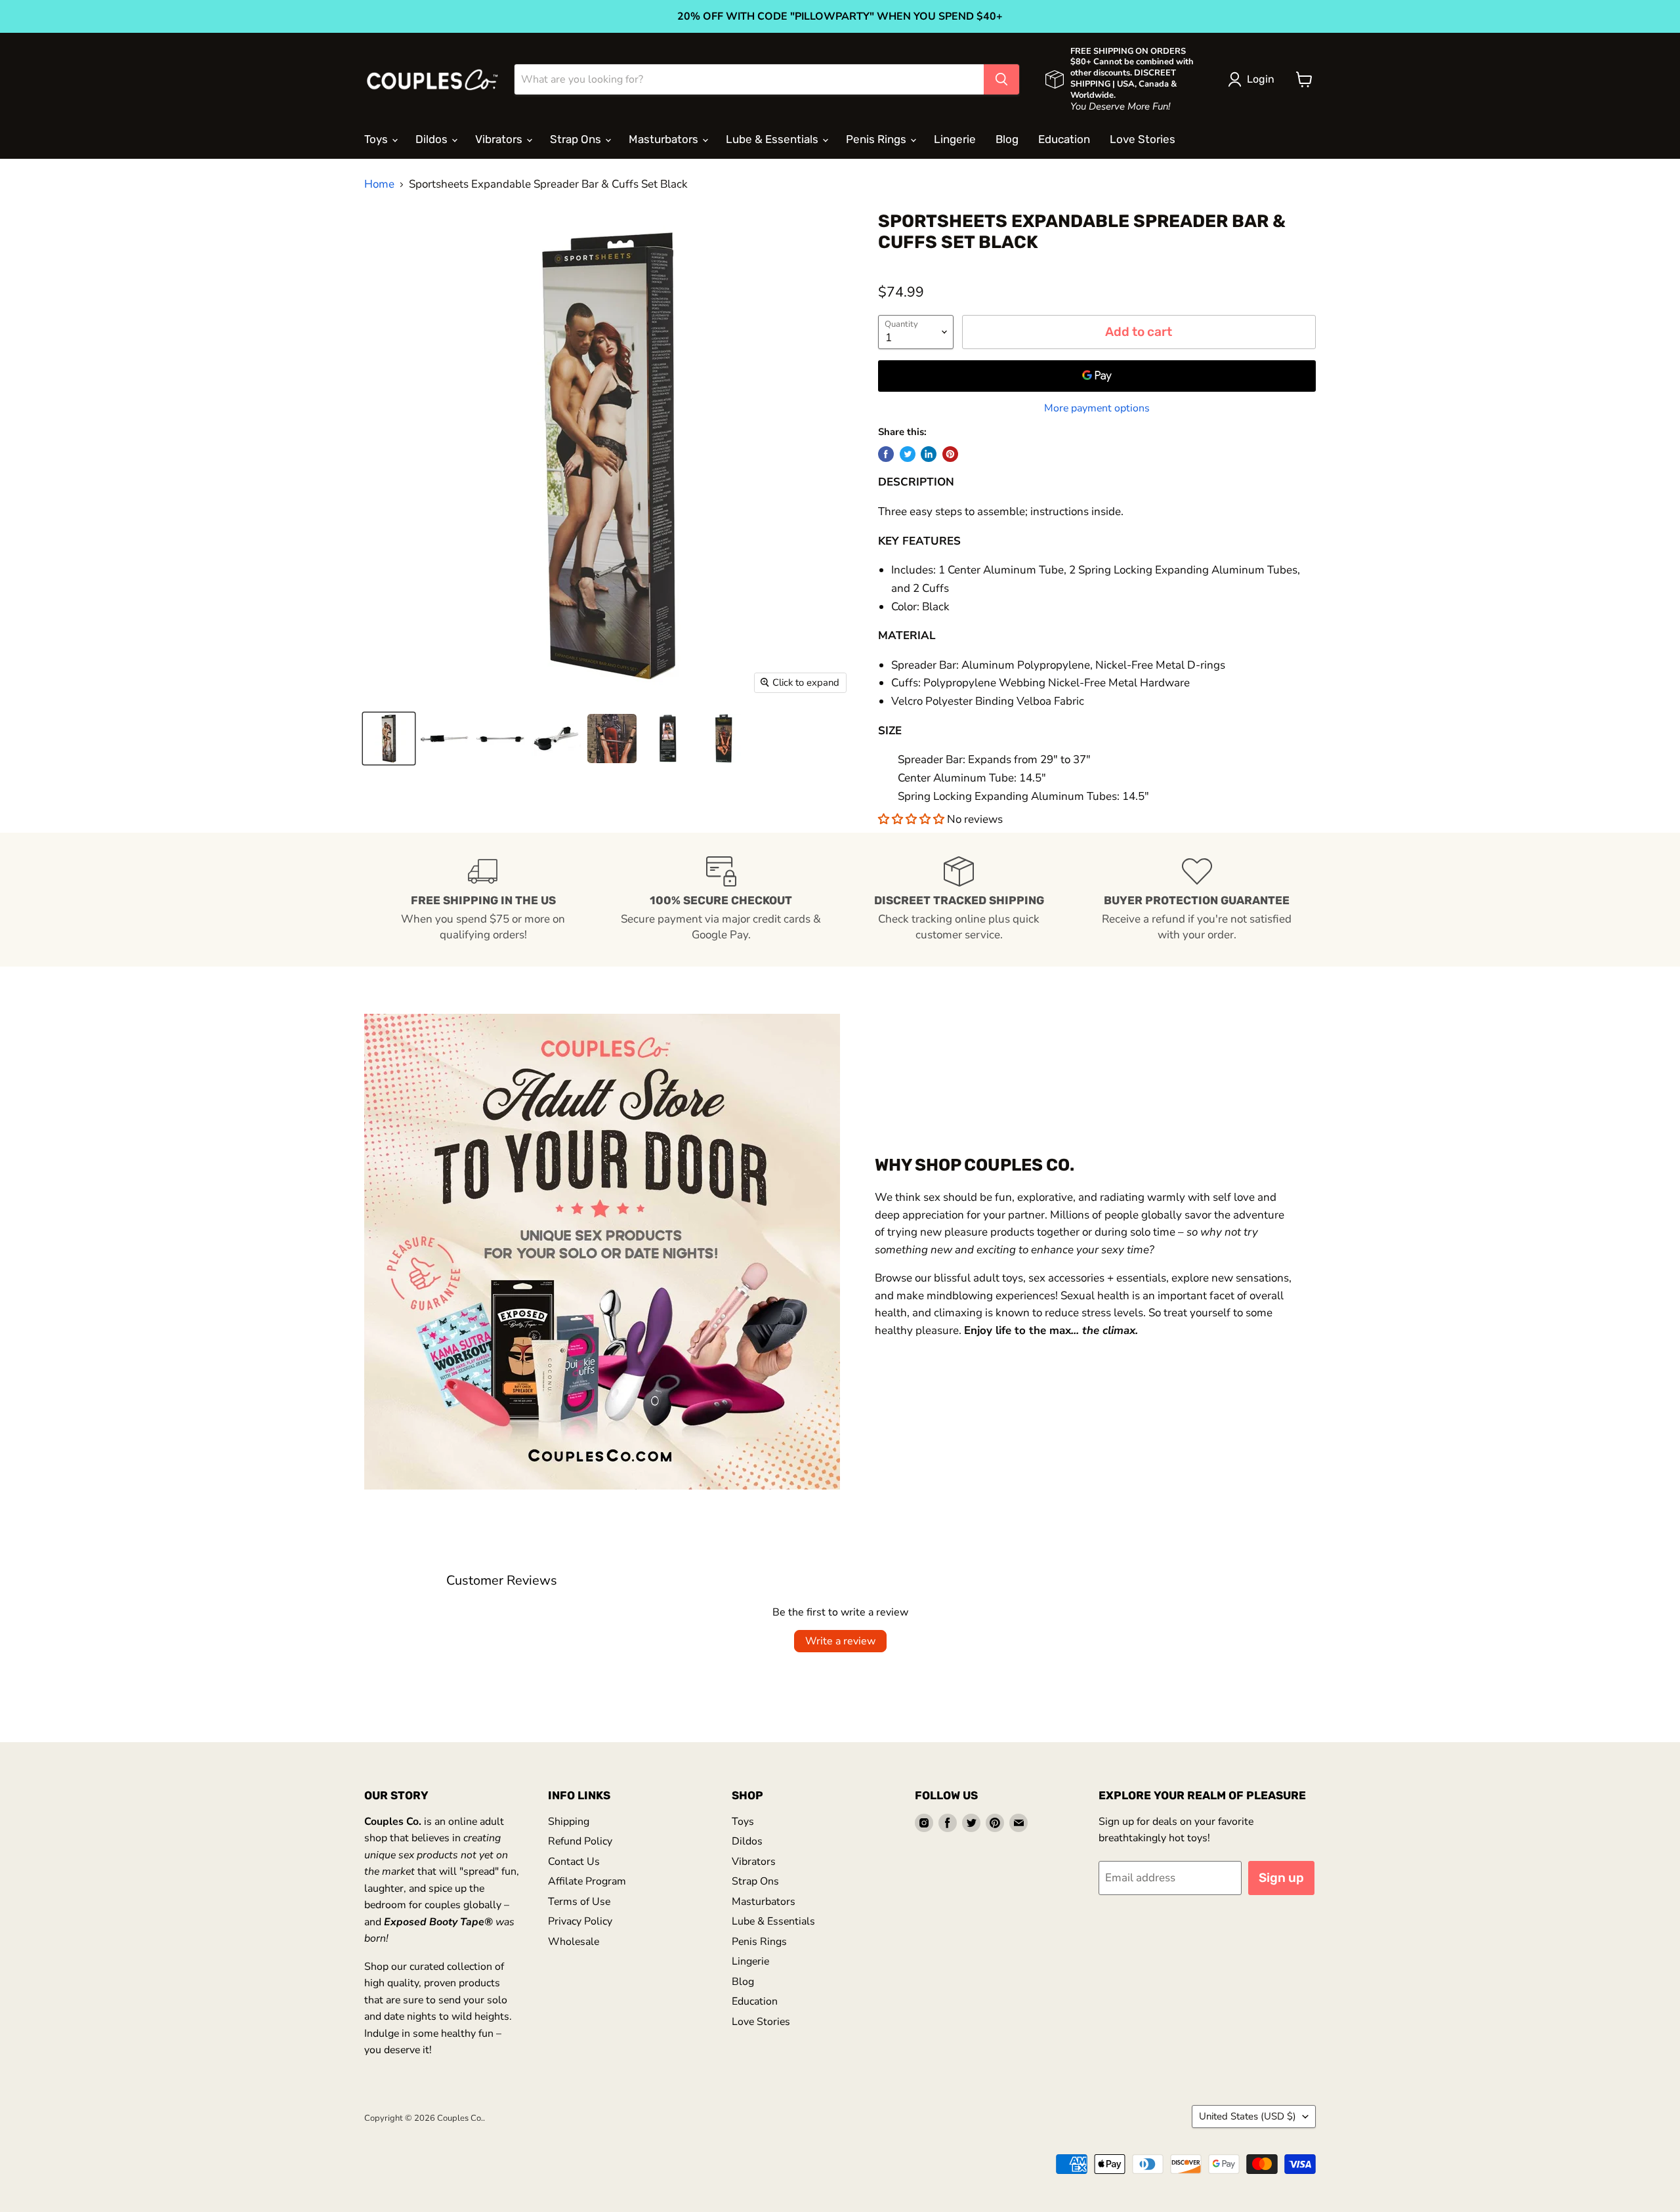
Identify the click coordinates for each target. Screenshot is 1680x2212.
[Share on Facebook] (886, 454)
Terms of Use (579, 1902)
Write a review (840, 1641)
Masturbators (665, 139)
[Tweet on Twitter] (908, 454)
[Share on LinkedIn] (929, 454)
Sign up (1281, 1878)
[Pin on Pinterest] (950, 454)
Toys (377, 139)
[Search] (1001, 79)
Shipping (569, 1822)
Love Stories (1143, 139)
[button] (913, 819)
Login (1261, 79)
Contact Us (574, 1862)
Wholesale (574, 1942)
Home (379, 184)
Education (1064, 139)
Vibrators (500, 139)
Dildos (433, 139)
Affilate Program (587, 1881)
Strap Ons (577, 139)
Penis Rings (877, 139)
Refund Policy (580, 1841)
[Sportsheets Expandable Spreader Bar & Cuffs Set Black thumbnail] (389, 739)
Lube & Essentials (773, 139)
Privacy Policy (580, 1921)
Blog (1007, 139)
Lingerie (955, 139)
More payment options (1097, 408)
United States (1248, 2116)
